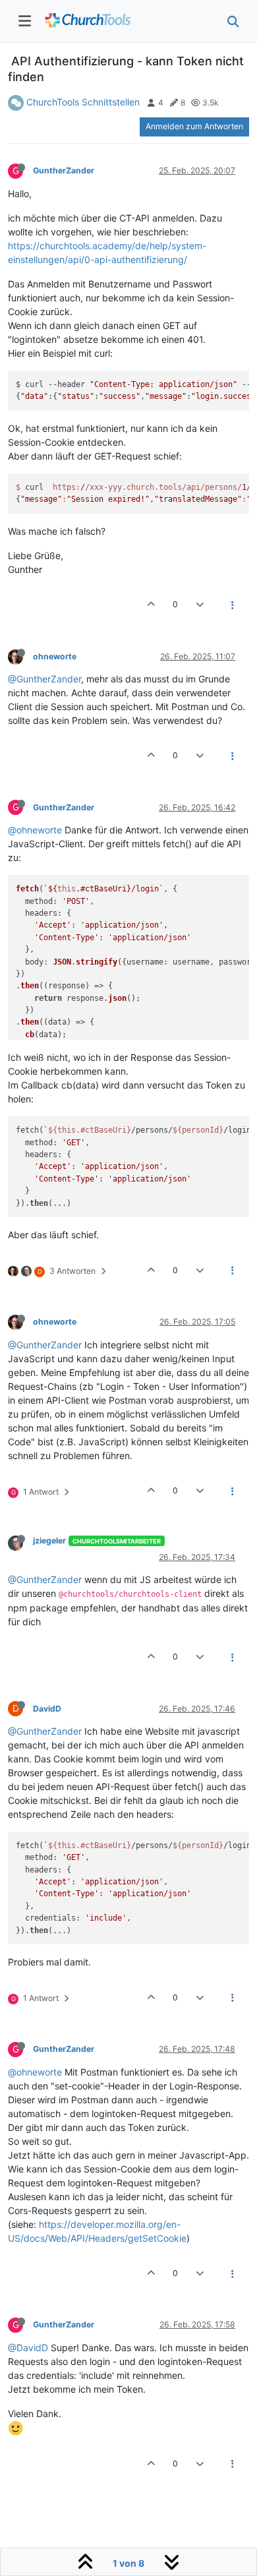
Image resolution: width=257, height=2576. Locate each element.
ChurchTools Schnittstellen (83, 102)
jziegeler (49, 1541)
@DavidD (28, 2348)
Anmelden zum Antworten (194, 126)
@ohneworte (35, 830)
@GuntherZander (44, 679)
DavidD (47, 1709)
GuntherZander (64, 170)
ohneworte (55, 656)
